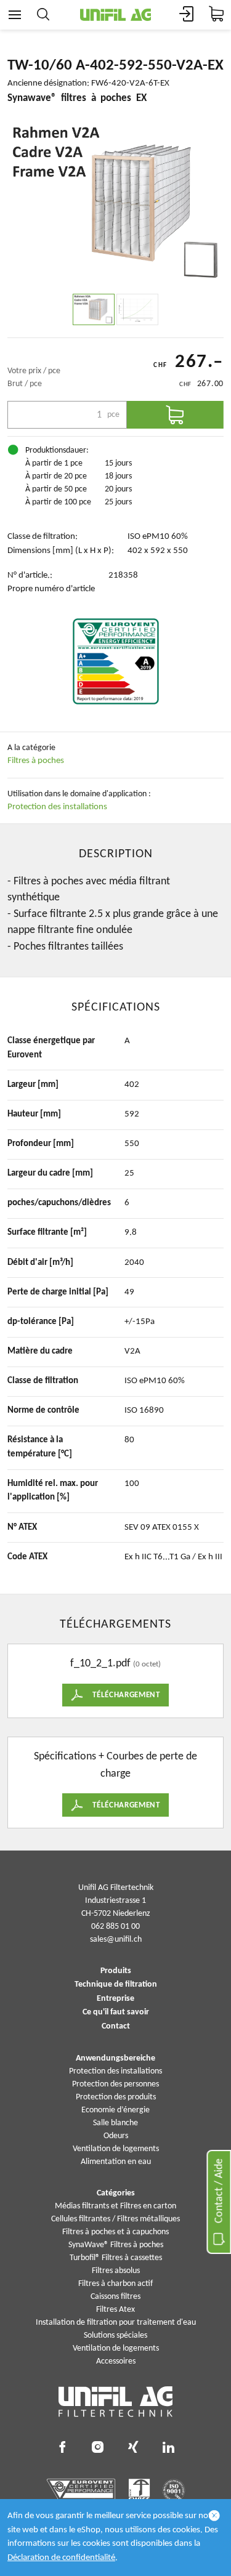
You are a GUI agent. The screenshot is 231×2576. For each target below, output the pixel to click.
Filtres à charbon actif (115, 2284)
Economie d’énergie (115, 2110)
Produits (116, 1971)
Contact (116, 2027)
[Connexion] (187, 15)
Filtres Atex (115, 2310)
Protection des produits (116, 2097)
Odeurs (116, 2136)
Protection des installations (57, 807)
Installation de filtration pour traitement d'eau (116, 2323)
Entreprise (115, 1999)
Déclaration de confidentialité (61, 2558)
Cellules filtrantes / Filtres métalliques (115, 2219)
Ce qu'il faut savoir (116, 2013)
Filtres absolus (116, 2271)
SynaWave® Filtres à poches (116, 2245)
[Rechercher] (43, 15)
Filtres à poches (36, 761)
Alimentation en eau (116, 2162)
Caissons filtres (115, 2297)
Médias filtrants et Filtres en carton (115, 2206)
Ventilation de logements (116, 2149)
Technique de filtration (116, 1985)
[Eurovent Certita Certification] (116, 661)
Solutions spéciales (115, 2336)
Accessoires (116, 2361)
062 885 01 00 (115, 1927)
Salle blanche (115, 2123)
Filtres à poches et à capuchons (115, 2232)
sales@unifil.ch (116, 1940)
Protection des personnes (115, 2084)
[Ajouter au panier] (176, 415)
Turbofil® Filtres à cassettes (116, 2258)
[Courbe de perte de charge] (137, 309)
